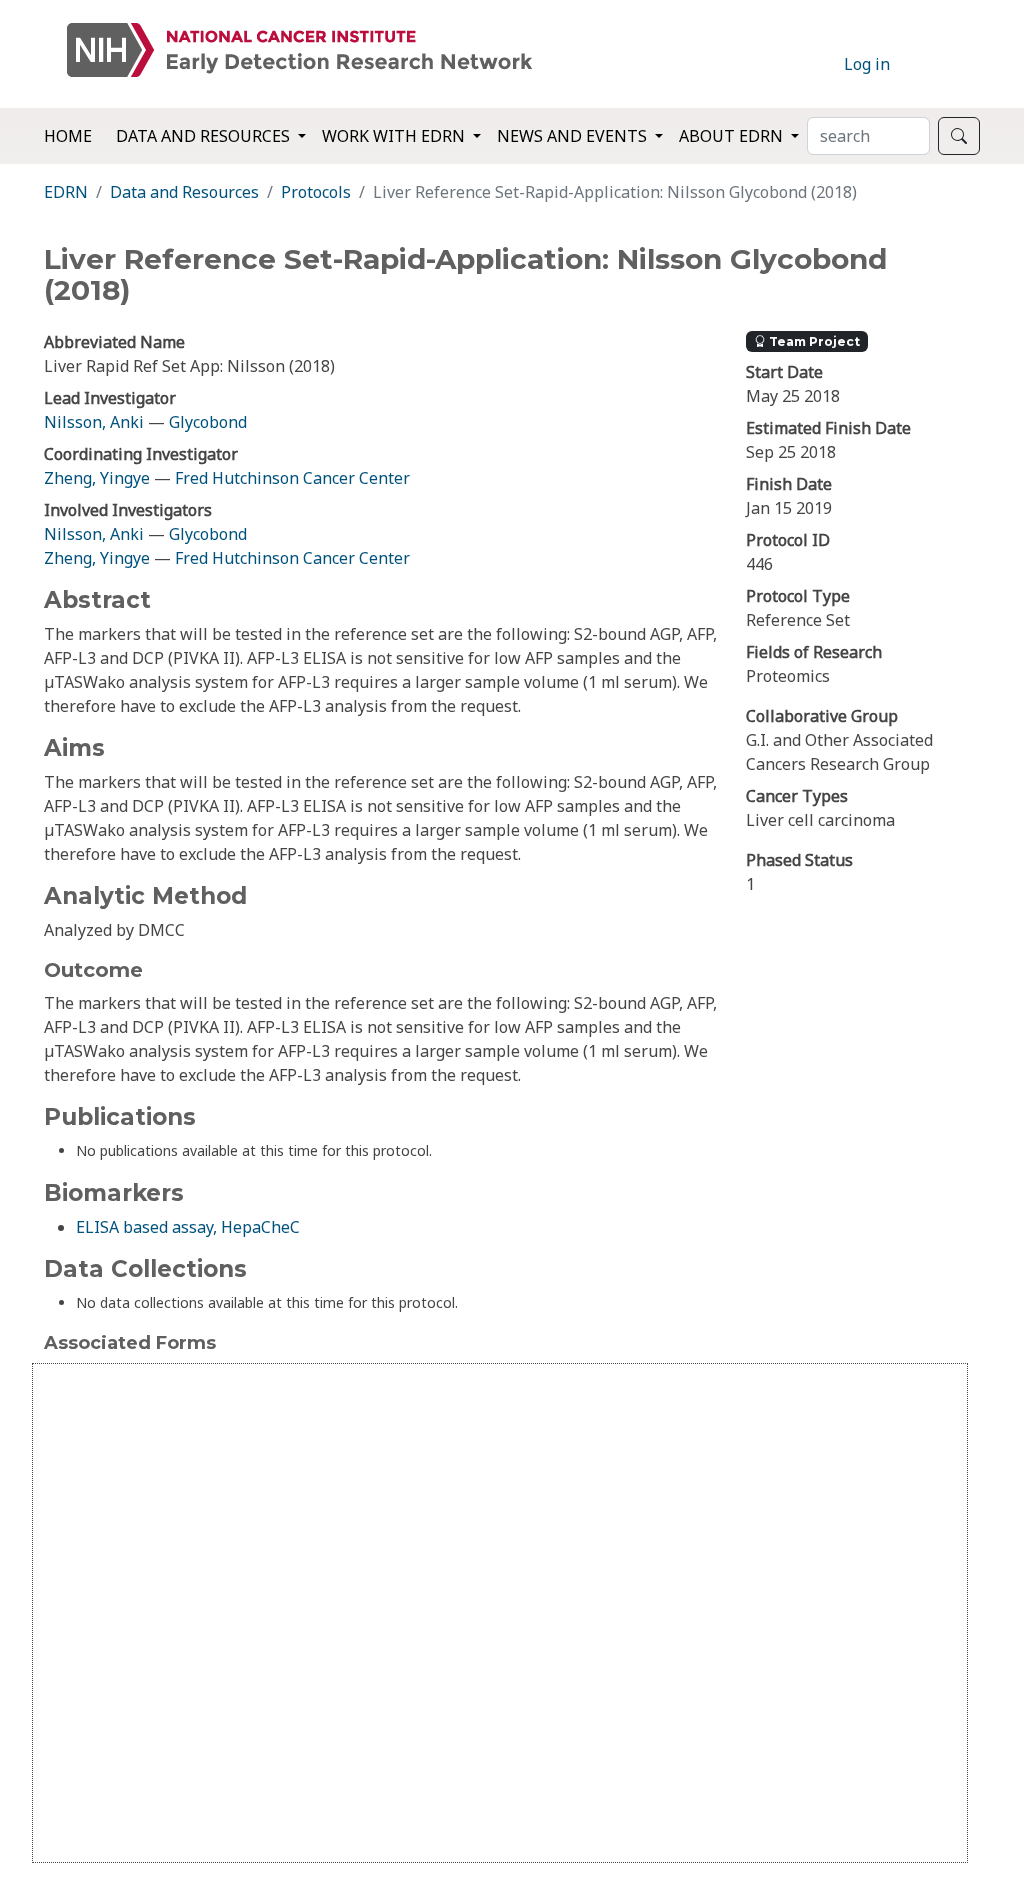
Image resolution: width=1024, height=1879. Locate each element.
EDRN (66, 192)
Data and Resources (184, 192)
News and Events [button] (574, 136)
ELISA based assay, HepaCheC (188, 1227)
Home (68, 136)
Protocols (316, 192)
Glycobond (208, 422)
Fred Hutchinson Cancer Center (292, 478)
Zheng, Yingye (99, 478)
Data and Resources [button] (205, 136)
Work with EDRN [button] (395, 136)
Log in (867, 64)
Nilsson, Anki (94, 422)
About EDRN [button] (733, 136)
